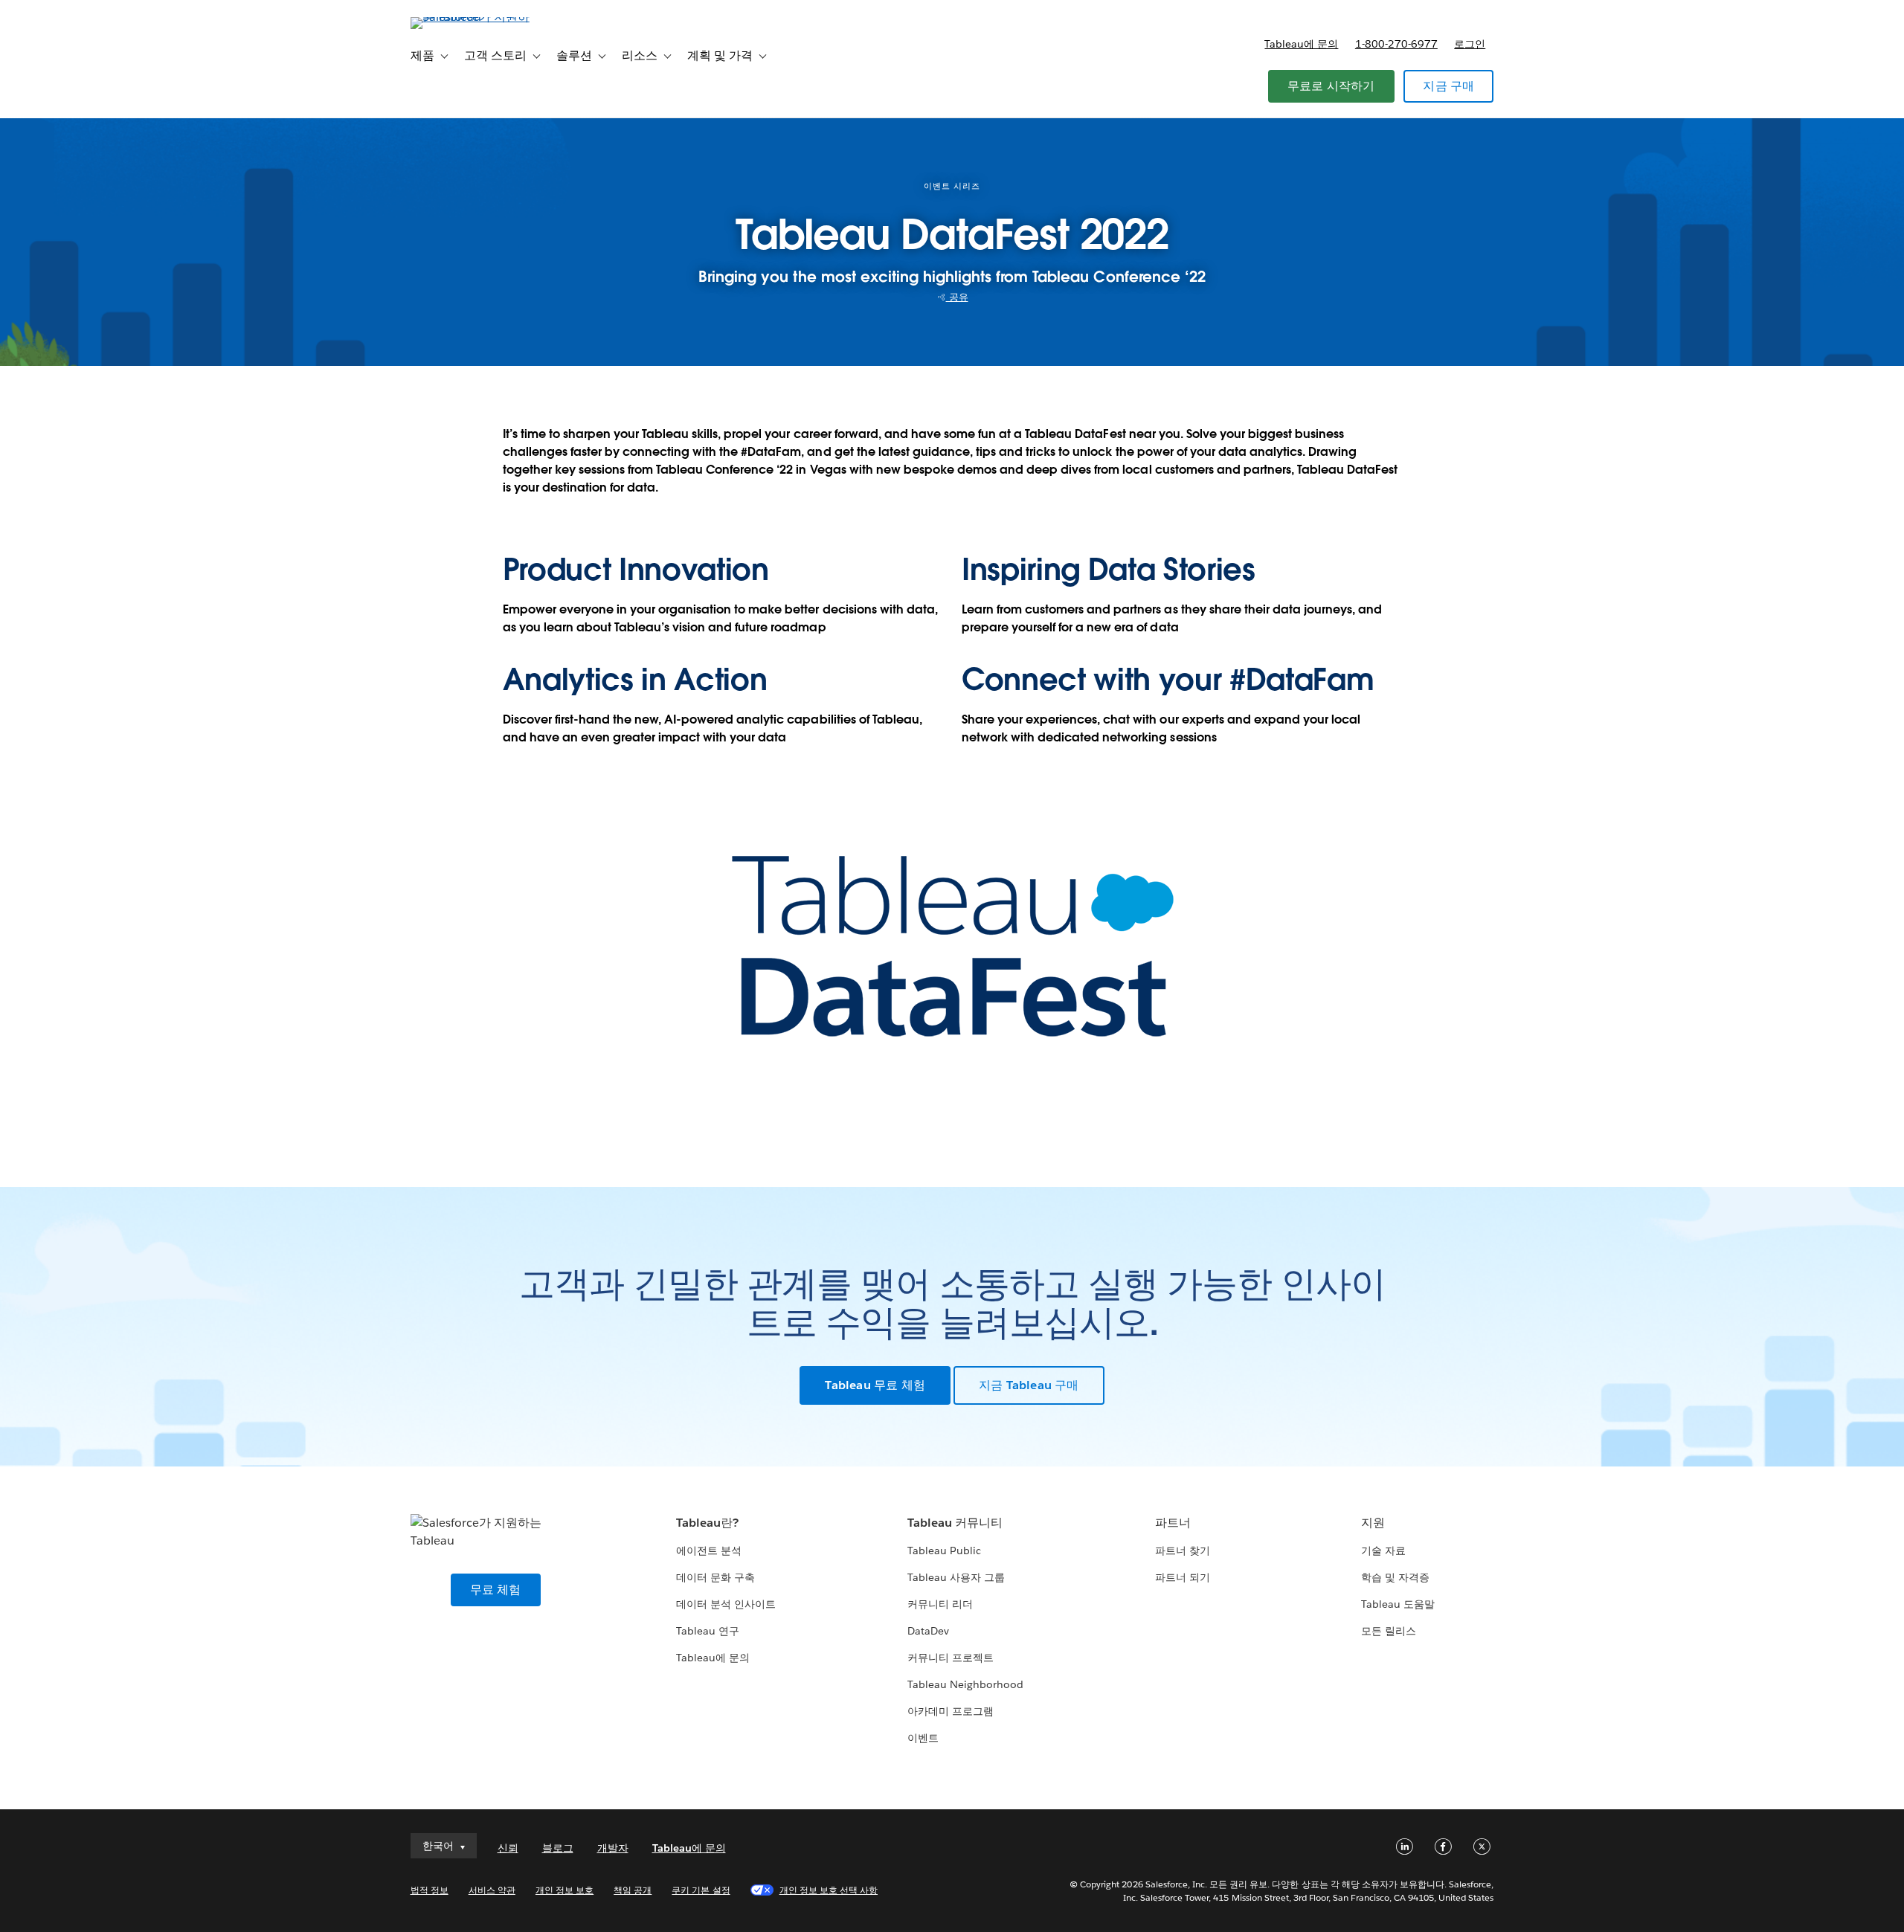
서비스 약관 (492, 1890)
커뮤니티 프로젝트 (951, 1658)
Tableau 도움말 (1398, 1604)
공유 (957, 297)
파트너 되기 (1183, 1577)
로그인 (1470, 44)
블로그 (558, 1848)
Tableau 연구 (708, 1631)
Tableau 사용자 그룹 (956, 1577)
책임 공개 (633, 1890)
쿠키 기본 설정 (701, 1890)
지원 (1373, 1523)
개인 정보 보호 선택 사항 (829, 1890)
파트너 (1173, 1523)
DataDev (928, 1631)
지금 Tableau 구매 (1029, 1385)
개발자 (613, 1848)
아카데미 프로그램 (951, 1711)
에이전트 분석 (709, 1551)
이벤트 (923, 1738)
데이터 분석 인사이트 (726, 1604)
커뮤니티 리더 (940, 1604)
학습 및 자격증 (1395, 1577)
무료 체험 (496, 1590)
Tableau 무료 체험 (875, 1385)
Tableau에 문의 (1301, 44)
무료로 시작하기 (1331, 86)
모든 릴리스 (1389, 1631)
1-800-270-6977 (1396, 44)
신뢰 (508, 1848)
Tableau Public (944, 1551)
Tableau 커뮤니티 (955, 1523)
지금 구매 (1448, 86)
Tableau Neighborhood (965, 1684)
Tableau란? (707, 1523)
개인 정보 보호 (565, 1890)
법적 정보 (430, 1890)
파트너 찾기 (1183, 1551)
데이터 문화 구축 (715, 1577)
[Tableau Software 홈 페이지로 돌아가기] (474, 17)
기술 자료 (1383, 1551)
